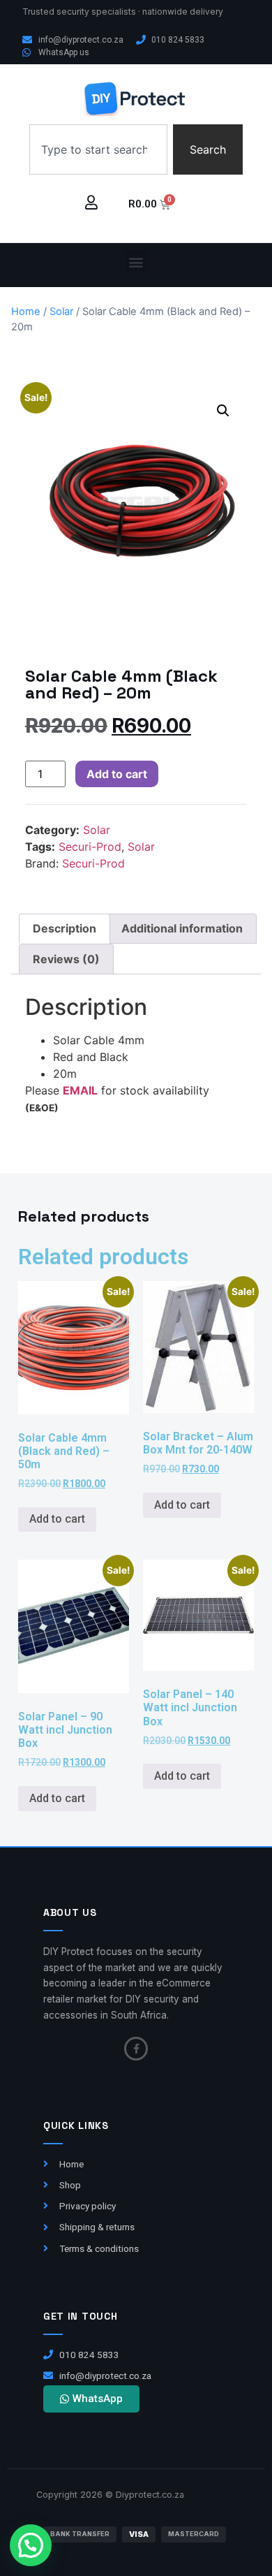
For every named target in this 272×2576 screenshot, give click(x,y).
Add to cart (117, 774)
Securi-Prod (90, 847)
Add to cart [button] (57, 1519)
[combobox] (98, 149)
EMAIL (80, 1090)
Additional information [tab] (182, 928)
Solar (61, 312)
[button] (136, 262)
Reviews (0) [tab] (66, 959)
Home (26, 312)
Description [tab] (65, 928)
